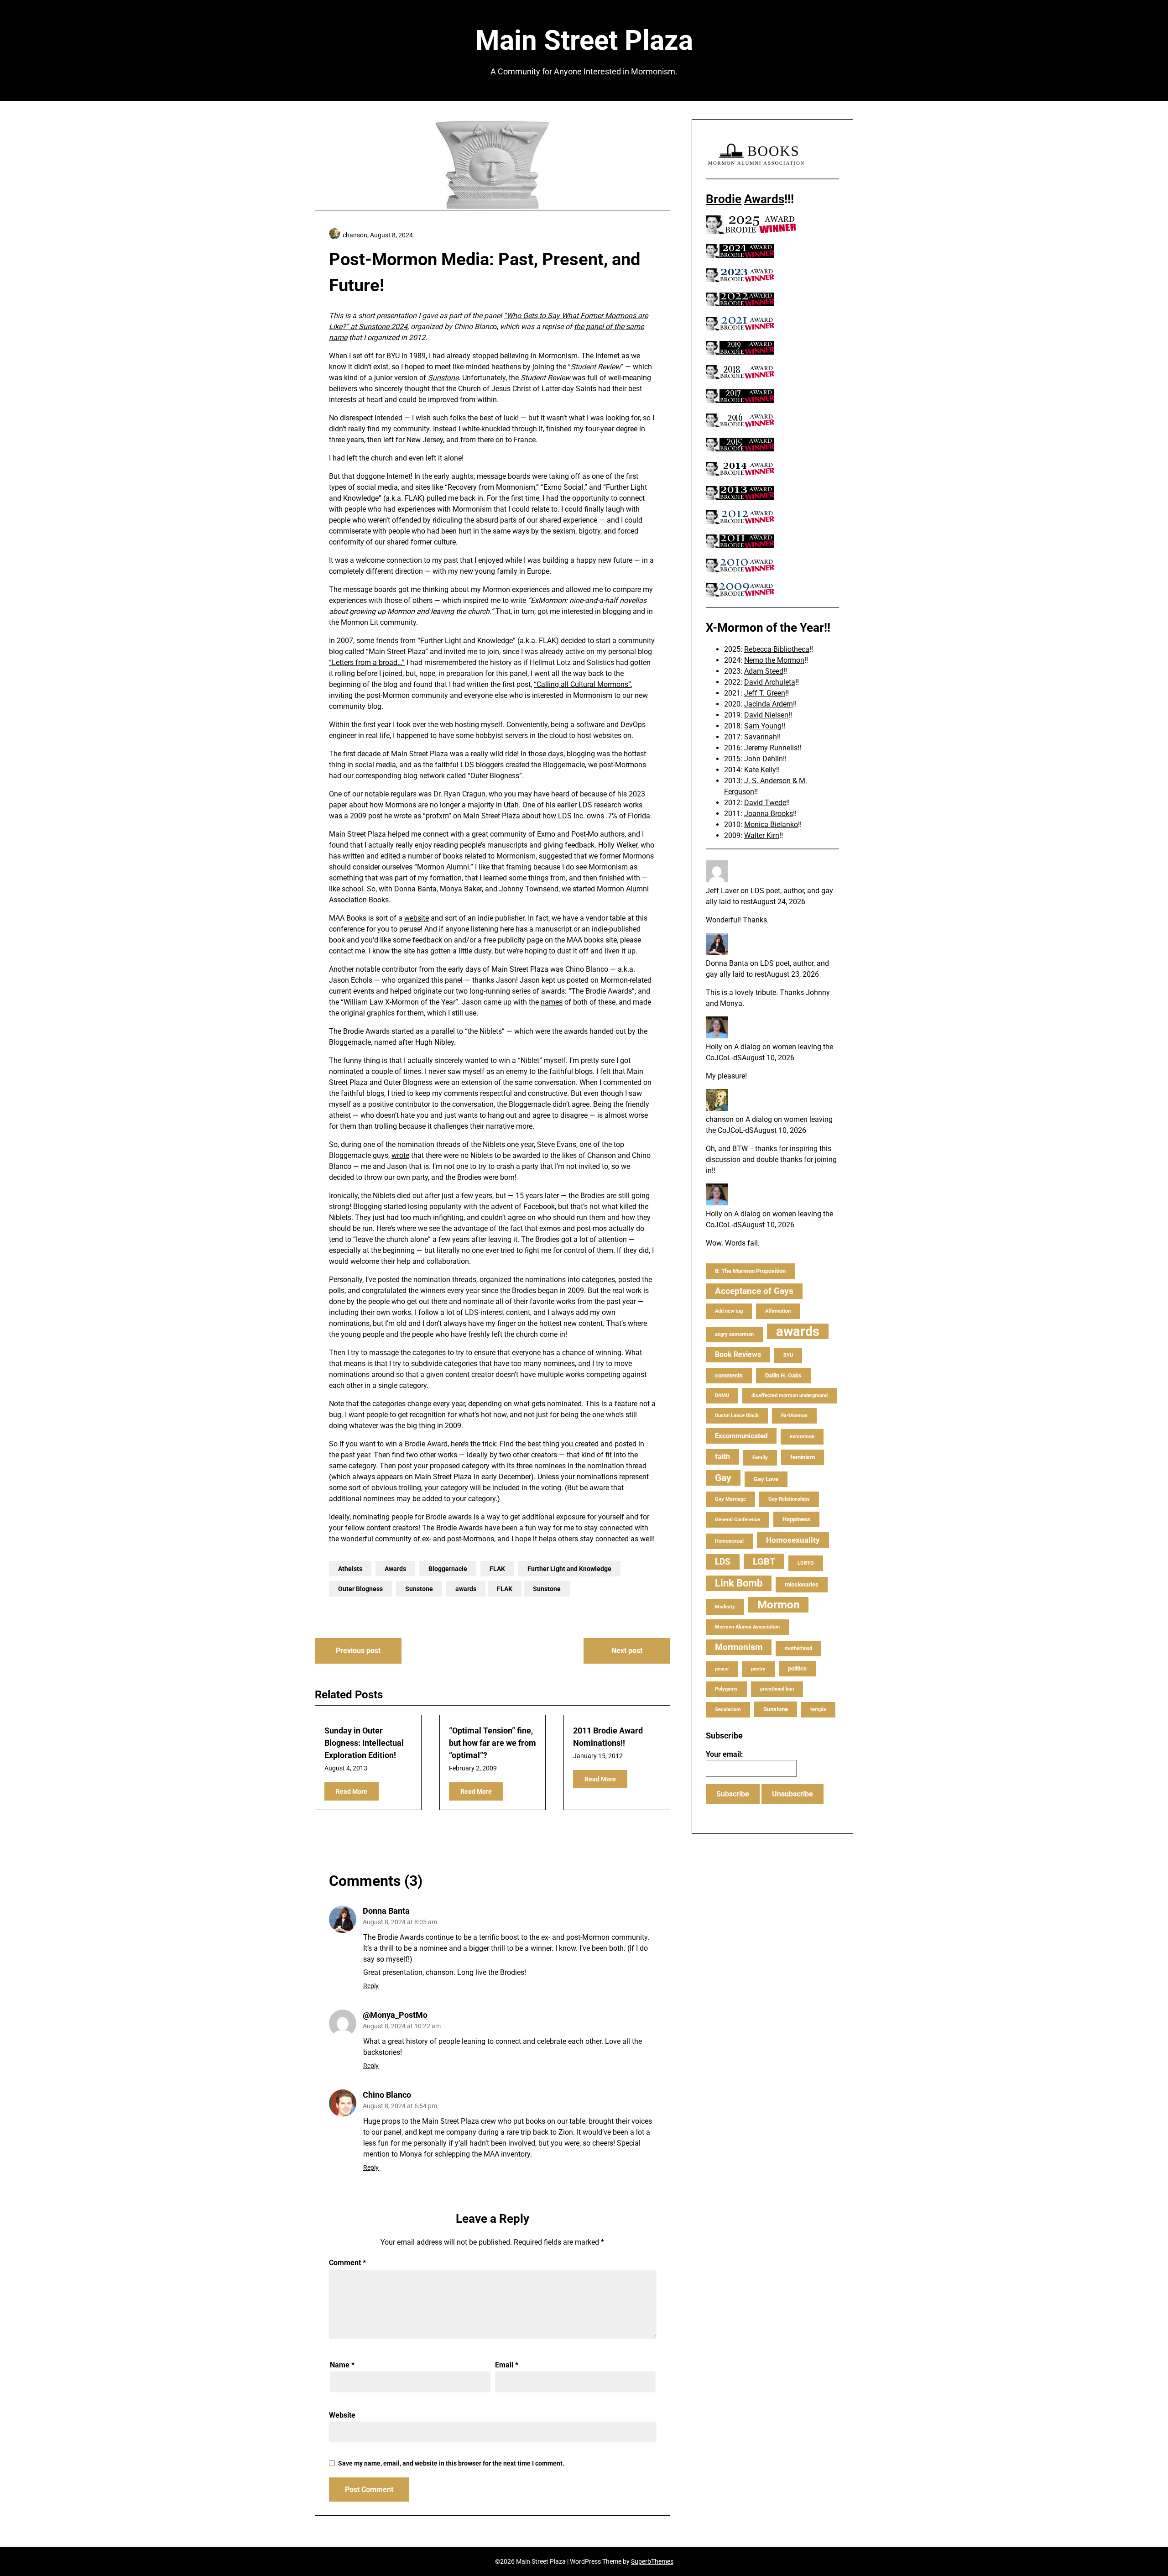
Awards (395, 1569)
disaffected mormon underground (790, 1395)
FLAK (497, 1569)
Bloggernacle (448, 1569)
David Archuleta (770, 682)
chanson (720, 1119)
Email (507, 2365)
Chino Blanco (387, 2095)
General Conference (738, 1520)
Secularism (728, 1709)
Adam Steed (764, 671)
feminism (803, 1457)
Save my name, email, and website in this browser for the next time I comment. (451, 2463)
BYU (788, 1355)
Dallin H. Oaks (783, 1375)
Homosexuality (793, 1540)
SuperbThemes (652, 2561)
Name (342, 2365)
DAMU (722, 1395)
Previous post (358, 1651)
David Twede (765, 803)
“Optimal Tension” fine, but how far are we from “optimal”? (493, 1743)
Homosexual (729, 1541)
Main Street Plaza (584, 40)
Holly (714, 1047)
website (417, 918)
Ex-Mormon (794, 1416)
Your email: (725, 1754)
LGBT (764, 1561)
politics (797, 1668)
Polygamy (726, 1689)
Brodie (724, 199)
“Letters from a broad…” (367, 662)
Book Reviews (738, 1354)
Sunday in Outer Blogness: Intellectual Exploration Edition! (364, 1743)
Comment (347, 2263)
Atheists (350, 1569)
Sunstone (443, 378)
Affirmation (778, 1311)
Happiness (796, 1519)
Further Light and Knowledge (569, 1569)
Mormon (778, 1605)
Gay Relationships (789, 1499)
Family (760, 1458)
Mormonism (739, 1647)
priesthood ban (777, 1689)
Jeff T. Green (765, 693)
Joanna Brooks (769, 814)
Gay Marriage (730, 1499)
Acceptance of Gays (754, 1291)
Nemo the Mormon (774, 660)
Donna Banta (386, 1911)
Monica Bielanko (771, 825)
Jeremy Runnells (771, 748)
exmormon (802, 1437)
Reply (371, 1986)
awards (466, 1589)
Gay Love (766, 1479)
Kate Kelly (760, 770)
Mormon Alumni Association (747, 1627)
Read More (352, 1791)
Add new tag (729, 1311)
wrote (400, 1155)
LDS (723, 1562)
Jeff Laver (722, 891)
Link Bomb (739, 1583)
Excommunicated (741, 1436)
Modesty (725, 1607)
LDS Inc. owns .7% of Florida (604, 816)
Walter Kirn (762, 835)
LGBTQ (806, 1563)
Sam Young (763, 726)
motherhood (798, 1648)
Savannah (761, 737)
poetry (758, 1669)
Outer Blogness (360, 1589)
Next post (627, 1651)
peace (722, 1669)
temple (818, 1709)
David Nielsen (766, 715)
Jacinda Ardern (769, 704)
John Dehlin (764, 759)
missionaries (802, 1584)
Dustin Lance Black (737, 1416)
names (552, 1002)
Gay (723, 1478)
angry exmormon (734, 1334)
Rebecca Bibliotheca (777, 649)
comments (729, 1375)
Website (342, 2415)
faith (722, 1457)
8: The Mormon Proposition (750, 1271)
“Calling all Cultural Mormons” (582, 684)
